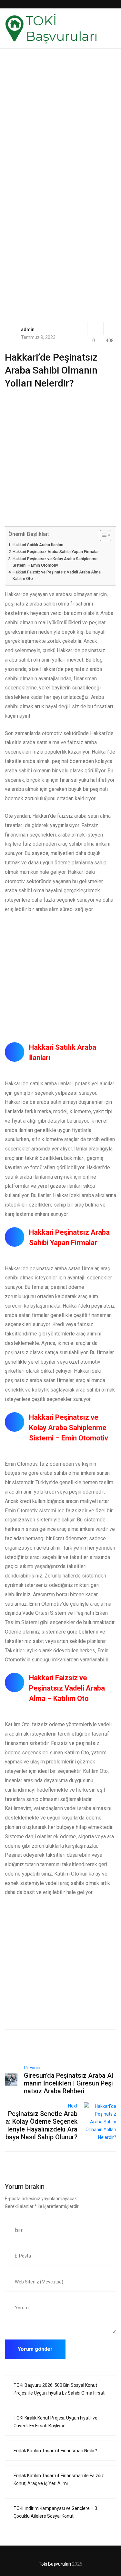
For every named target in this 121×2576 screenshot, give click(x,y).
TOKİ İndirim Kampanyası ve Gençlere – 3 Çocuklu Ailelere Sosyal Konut (55, 2512)
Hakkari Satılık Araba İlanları (38, 545)
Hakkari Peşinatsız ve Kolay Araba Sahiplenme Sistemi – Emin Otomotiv (55, 562)
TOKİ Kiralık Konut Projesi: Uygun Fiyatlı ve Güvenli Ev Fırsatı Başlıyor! (55, 2422)
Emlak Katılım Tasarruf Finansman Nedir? (55, 2451)
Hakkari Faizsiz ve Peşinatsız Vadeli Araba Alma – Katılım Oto (58, 575)
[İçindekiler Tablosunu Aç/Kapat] (102, 536)
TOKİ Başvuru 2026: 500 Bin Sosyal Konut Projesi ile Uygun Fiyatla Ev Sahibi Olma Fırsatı (60, 2389)
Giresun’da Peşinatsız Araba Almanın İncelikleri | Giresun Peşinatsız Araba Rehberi (69, 2083)
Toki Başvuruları (55, 2564)
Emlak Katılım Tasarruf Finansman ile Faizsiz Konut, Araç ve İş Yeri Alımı (59, 2479)
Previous (33, 2068)
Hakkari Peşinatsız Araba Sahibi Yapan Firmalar (56, 552)
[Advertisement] (60, 131)
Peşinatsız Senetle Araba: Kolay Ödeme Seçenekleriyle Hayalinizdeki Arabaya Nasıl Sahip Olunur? (41, 2125)
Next (73, 2106)
